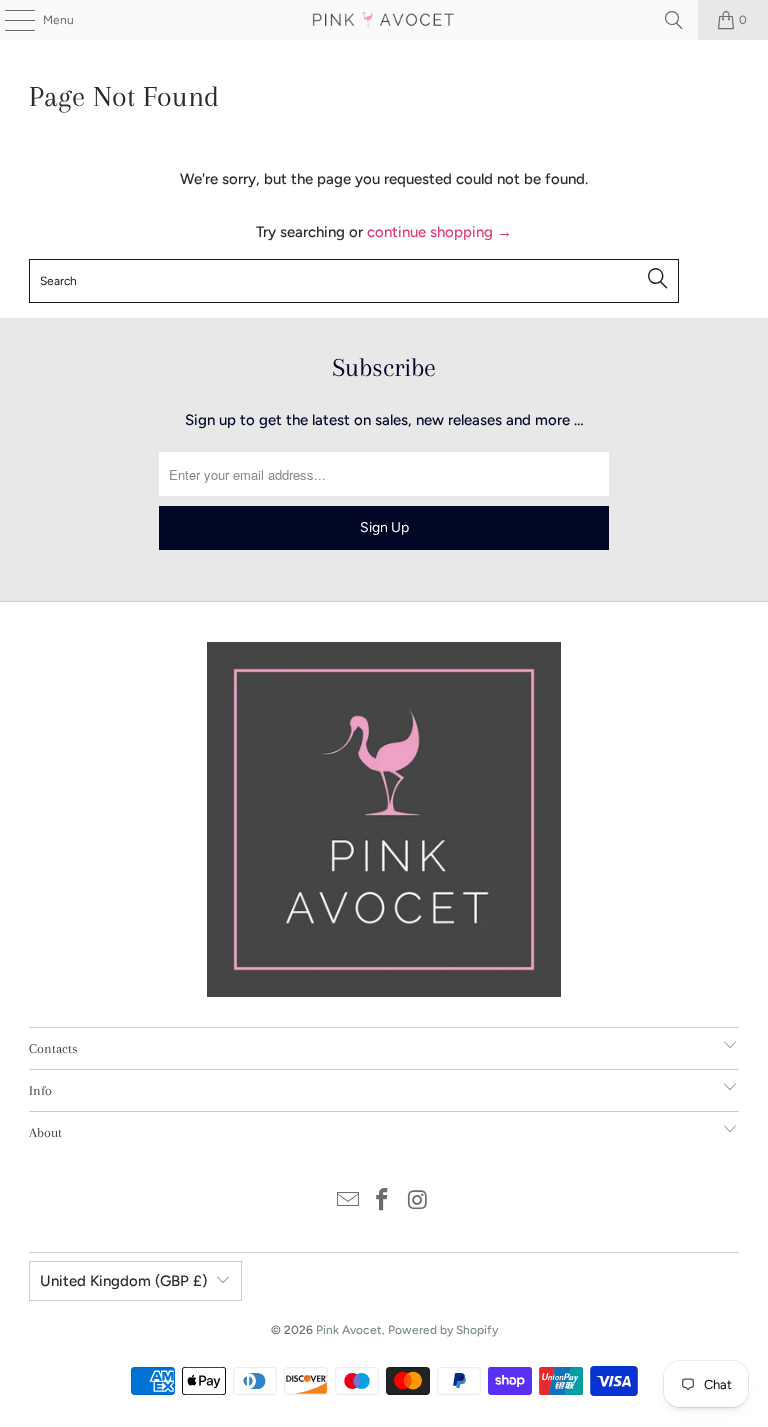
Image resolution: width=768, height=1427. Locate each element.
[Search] (674, 20)
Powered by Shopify (443, 1330)
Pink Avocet (349, 1330)
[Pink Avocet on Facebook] (383, 1201)
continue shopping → (439, 232)
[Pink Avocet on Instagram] (418, 1201)
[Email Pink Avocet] (348, 1201)
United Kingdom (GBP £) (123, 1281)
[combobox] (354, 281)
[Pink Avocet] (384, 20)
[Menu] (9, 20)
